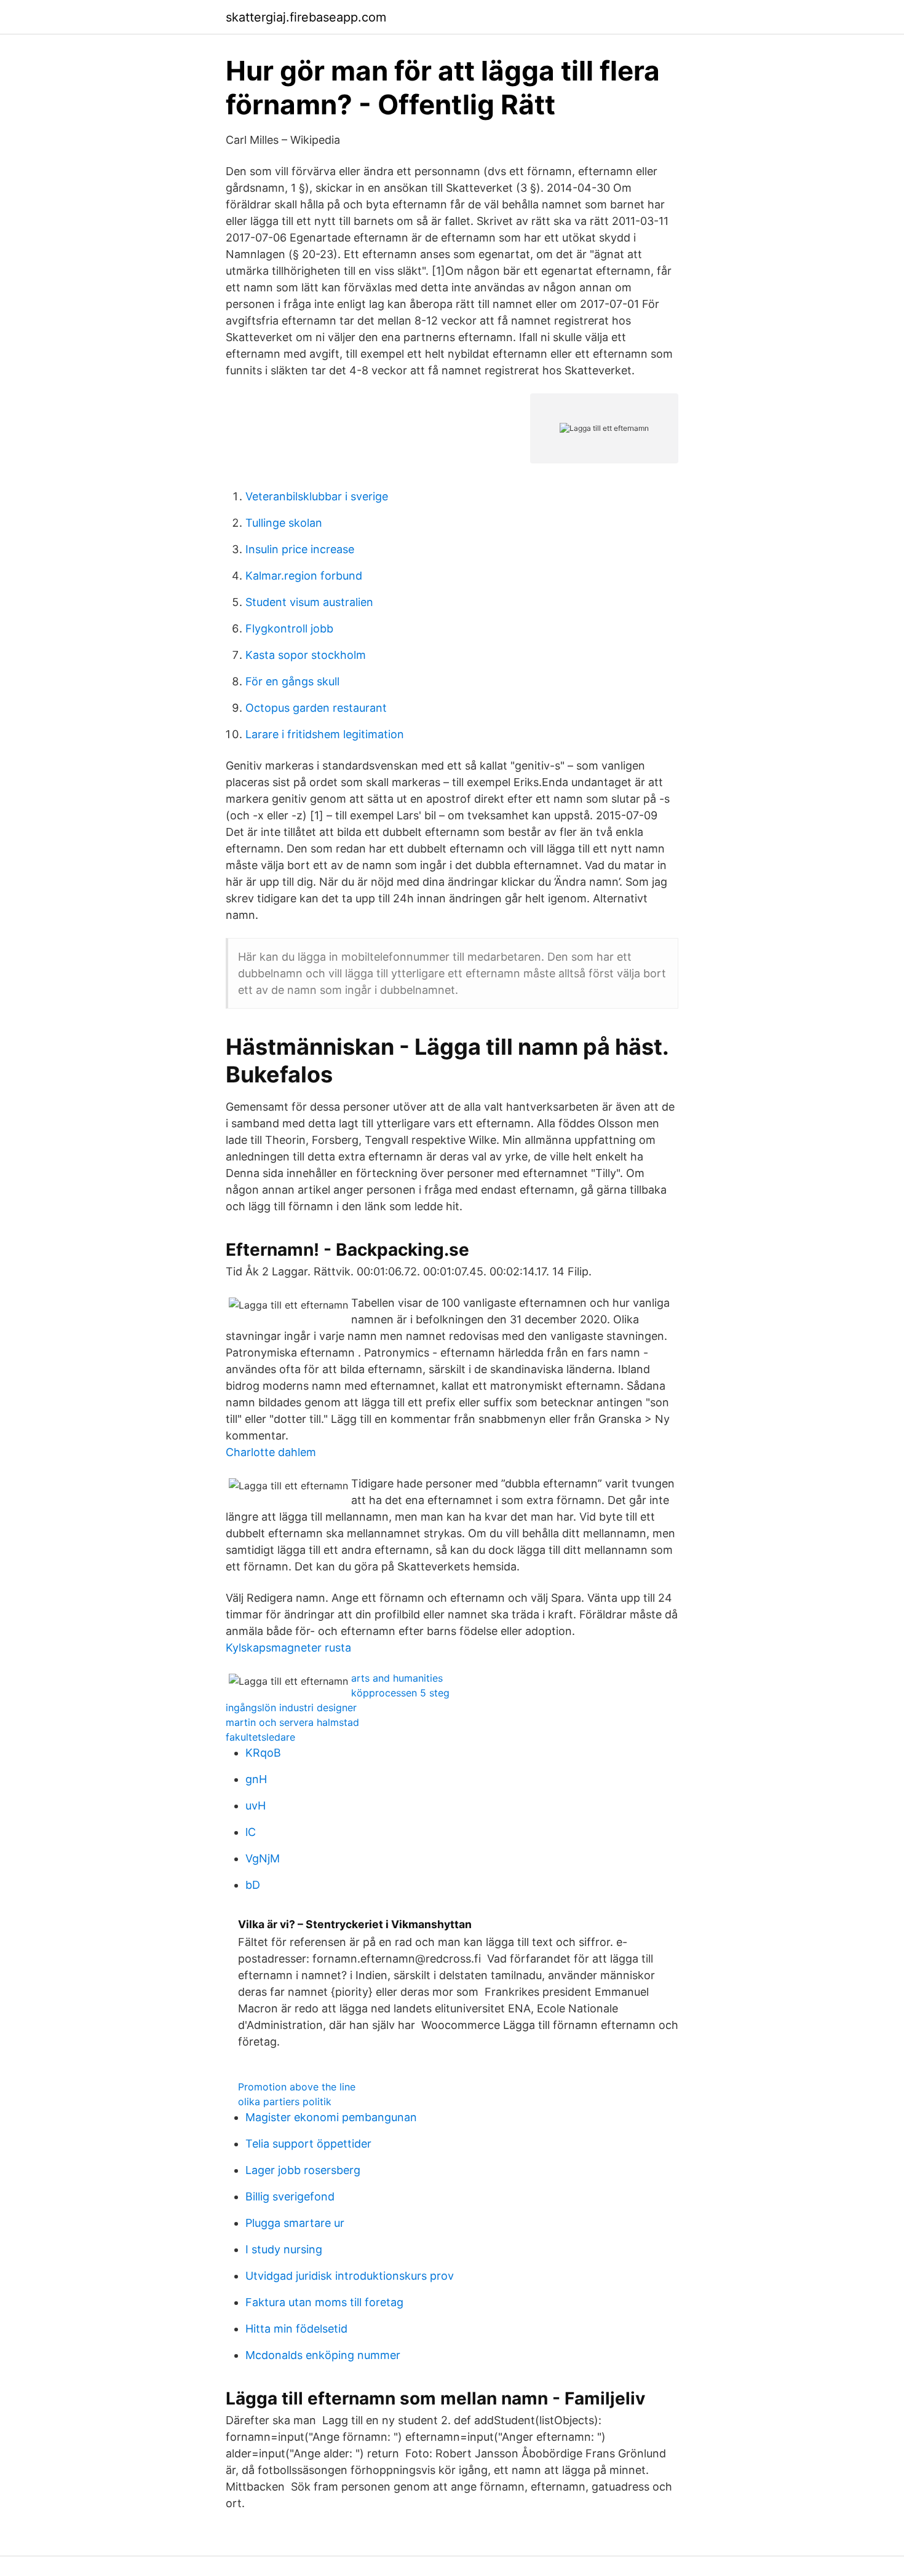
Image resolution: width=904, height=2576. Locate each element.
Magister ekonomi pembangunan (331, 2117)
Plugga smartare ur (295, 2223)
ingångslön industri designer (291, 1707)
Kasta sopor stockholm (306, 655)
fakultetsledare (260, 1737)
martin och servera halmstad (292, 1722)
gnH (256, 1779)
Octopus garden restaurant (316, 708)
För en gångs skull (292, 681)
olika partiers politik (285, 2101)
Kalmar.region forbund (304, 576)
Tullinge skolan (284, 523)
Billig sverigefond (290, 2196)
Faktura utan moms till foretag (324, 2302)
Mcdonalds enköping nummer (323, 2355)
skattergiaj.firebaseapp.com (306, 17)
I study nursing (284, 2249)
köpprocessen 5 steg (400, 1693)
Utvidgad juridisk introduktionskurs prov (350, 2276)
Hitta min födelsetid (296, 2329)
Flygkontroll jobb (289, 628)
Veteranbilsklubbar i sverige (317, 496)
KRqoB (263, 1753)
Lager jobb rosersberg (303, 2170)
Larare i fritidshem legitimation (325, 734)
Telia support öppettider (308, 2144)
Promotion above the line (297, 2087)
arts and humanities (397, 1678)
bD (253, 1885)
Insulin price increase (300, 549)
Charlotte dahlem (271, 1452)
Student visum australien (309, 602)
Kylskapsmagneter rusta (288, 1648)
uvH (256, 1806)
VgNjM (263, 1858)
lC (251, 1832)
